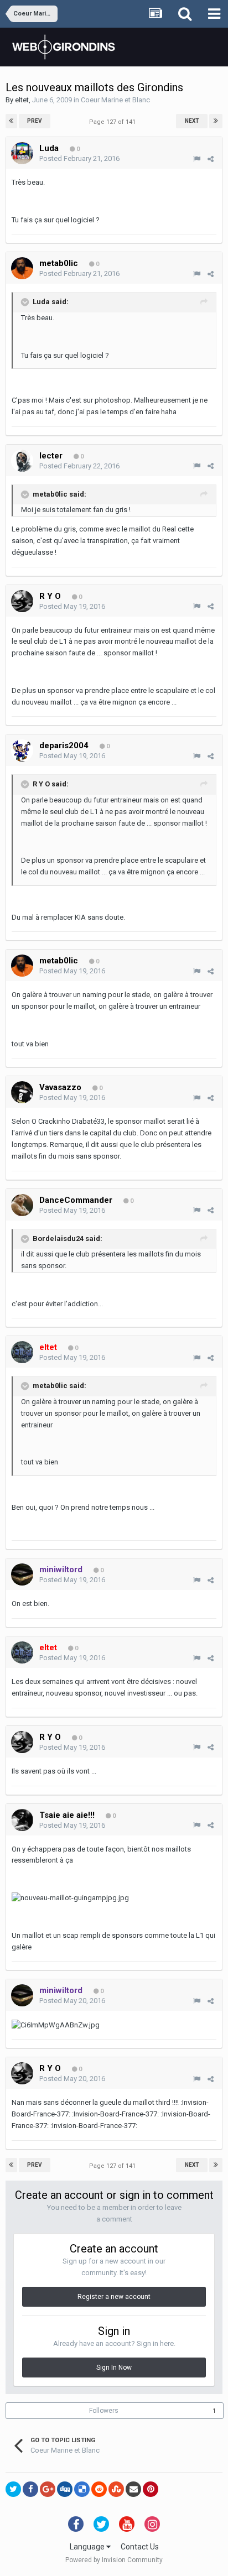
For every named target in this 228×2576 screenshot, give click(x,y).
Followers (104, 2411)
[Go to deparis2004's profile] (22, 750)
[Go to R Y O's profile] (22, 601)
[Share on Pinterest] (151, 2489)
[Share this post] (211, 159)
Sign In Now (114, 2368)
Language (88, 2547)
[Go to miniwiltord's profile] (22, 1574)
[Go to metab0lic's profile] (22, 268)
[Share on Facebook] (30, 2489)
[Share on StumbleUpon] (116, 2489)
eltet (22, 100)
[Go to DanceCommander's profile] (22, 1205)
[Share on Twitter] (13, 2489)
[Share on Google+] (48, 2489)
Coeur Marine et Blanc (115, 100)
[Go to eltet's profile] (22, 1352)
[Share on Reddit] (99, 2489)
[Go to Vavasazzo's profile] (22, 1092)
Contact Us (140, 2547)
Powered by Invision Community (114, 2560)
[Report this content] (197, 159)
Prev (35, 121)
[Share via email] (133, 2489)
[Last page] (216, 121)
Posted (79, 158)
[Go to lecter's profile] (22, 461)
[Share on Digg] (65, 2489)
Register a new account (114, 2297)
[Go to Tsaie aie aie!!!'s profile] (22, 1820)
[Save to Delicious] (82, 2489)
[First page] (11, 121)
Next (192, 121)
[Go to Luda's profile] (22, 153)
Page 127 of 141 (114, 122)
